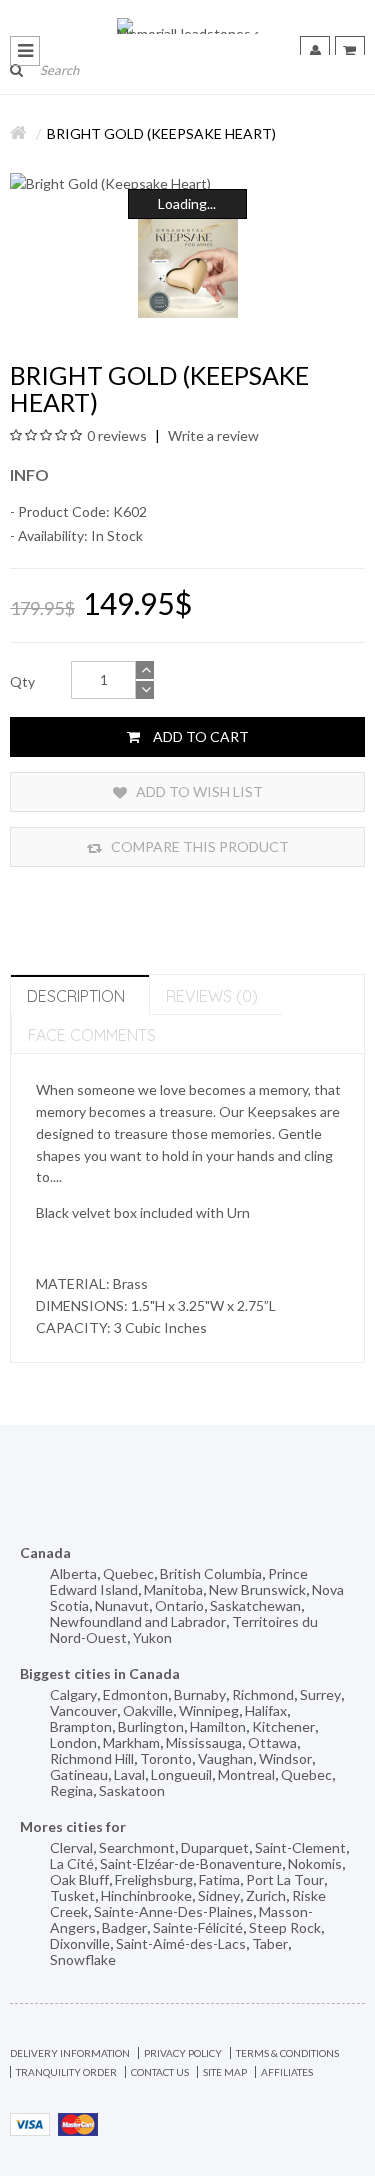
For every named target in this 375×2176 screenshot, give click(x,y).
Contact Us (160, 2072)
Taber (270, 1943)
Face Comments (92, 1035)
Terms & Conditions (287, 2053)
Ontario (179, 1605)
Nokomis (315, 1863)
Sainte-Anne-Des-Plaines (173, 1911)
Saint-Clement (300, 1847)
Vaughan (225, 1758)
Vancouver (83, 1710)
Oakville (148, 1710)
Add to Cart (199, 736)
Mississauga (204, 1742)
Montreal (246, 1774)
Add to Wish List (198, 791)
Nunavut (122, 1605)
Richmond (263, 1694)
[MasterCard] (78, 2122)
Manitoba (173, 1589)
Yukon (152, 1637)
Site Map (225, 2072)
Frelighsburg (154, 1879)
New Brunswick (257, 1589)
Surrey (320, 1694)
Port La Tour (285, 1879)
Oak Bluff (79, 1879)
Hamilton (218, 1726)
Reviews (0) (212, 996)
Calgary (73, 1694)
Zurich (266, 1895)
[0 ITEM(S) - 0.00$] (350, 51)
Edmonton (135, 1694)
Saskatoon (132, 1790)
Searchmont (137, 1847)
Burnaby (200, 1694)
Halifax (266, 1710)
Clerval (71, 1847)
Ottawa (272, 1742)
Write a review (212, 435)
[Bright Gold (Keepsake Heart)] (187, 184)
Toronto (166, 1758)
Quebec (128, 1573)
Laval (129, 1774)
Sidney (219, 1895)
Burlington (151, 1726)
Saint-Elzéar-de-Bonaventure (191, 1863)
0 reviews (117, 435)
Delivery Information (70, 2053)
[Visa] (30, 2122)
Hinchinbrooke (146, 1895)
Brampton (81, 1726)
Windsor (285, 1758)
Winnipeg (209, 1710)
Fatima (219, 1879)
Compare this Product (198, 846)
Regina (71, 1790)
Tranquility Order (66, 2072)
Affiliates (287, 2072)
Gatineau (79, 1774)
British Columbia (211, 1573)
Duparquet (215, 1847)
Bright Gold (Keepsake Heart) (161, 133)
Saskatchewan (255, 1605)
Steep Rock (285, 1927)
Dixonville (80, 1943)
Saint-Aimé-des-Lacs (181, 1943)
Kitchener (283, 1726)
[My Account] (315, 51)
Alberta (73, 1573)
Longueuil (181, 1774)
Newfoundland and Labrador (138, 1621)
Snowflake (83, 1959)
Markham (131, 1742)
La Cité (72, 1863)
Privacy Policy (183, 2053)
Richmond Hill (92, 1758)
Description (76, 996)
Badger (124, 1927)
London (73, 1742)
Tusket (72, 1895)
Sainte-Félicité (198, 1927)
